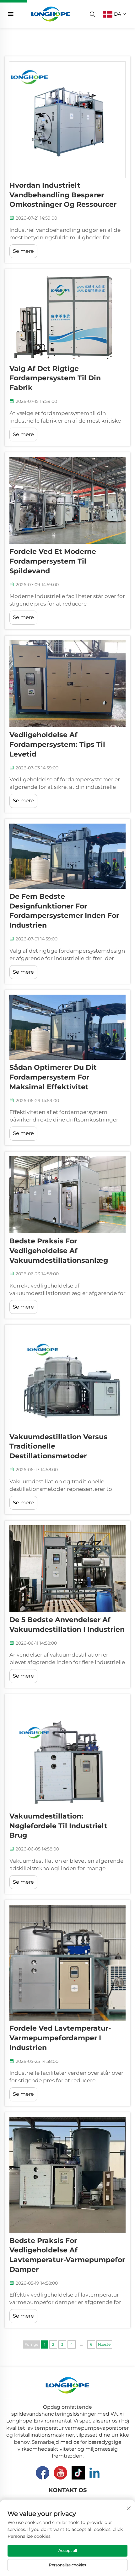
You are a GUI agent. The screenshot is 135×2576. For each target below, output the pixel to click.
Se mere (23, 251)
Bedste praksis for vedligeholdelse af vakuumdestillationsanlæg (59, 1251)
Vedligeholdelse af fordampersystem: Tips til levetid (57, 744)
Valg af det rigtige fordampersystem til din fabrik (55, 378)
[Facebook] (43, 2473)
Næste (104, 2344)
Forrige (31, 2344)
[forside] (51, 14)
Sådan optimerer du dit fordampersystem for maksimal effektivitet (53, 1077)
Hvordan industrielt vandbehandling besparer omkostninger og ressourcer (63, 195)
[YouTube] (60, 2473)
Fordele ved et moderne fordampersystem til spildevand (53, 561)
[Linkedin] (94, 2473)
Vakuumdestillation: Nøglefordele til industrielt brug (58, 1826)
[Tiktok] (78, 2473)
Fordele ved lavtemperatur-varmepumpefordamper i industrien (60, 2038)
